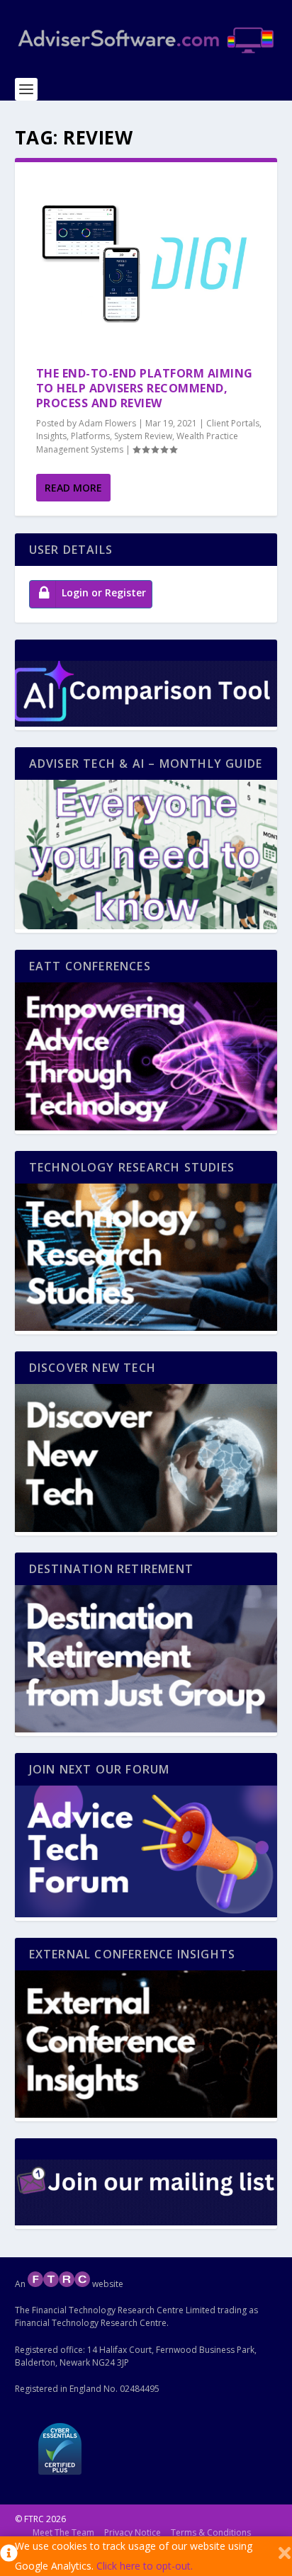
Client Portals (233, 423)
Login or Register (104, 592)
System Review (143, 436)
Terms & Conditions (211, 2532)
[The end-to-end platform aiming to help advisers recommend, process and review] (146, 264)
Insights (51, 436)
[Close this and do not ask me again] (285, 2556)
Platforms (90, 436)
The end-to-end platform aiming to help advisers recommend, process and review (145, 388)
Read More (73, 488)
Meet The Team (63, 2532)
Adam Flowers (107, 423)
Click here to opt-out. (145, 2566)
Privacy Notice (133, 2532)
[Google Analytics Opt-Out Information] (7, 2556)
